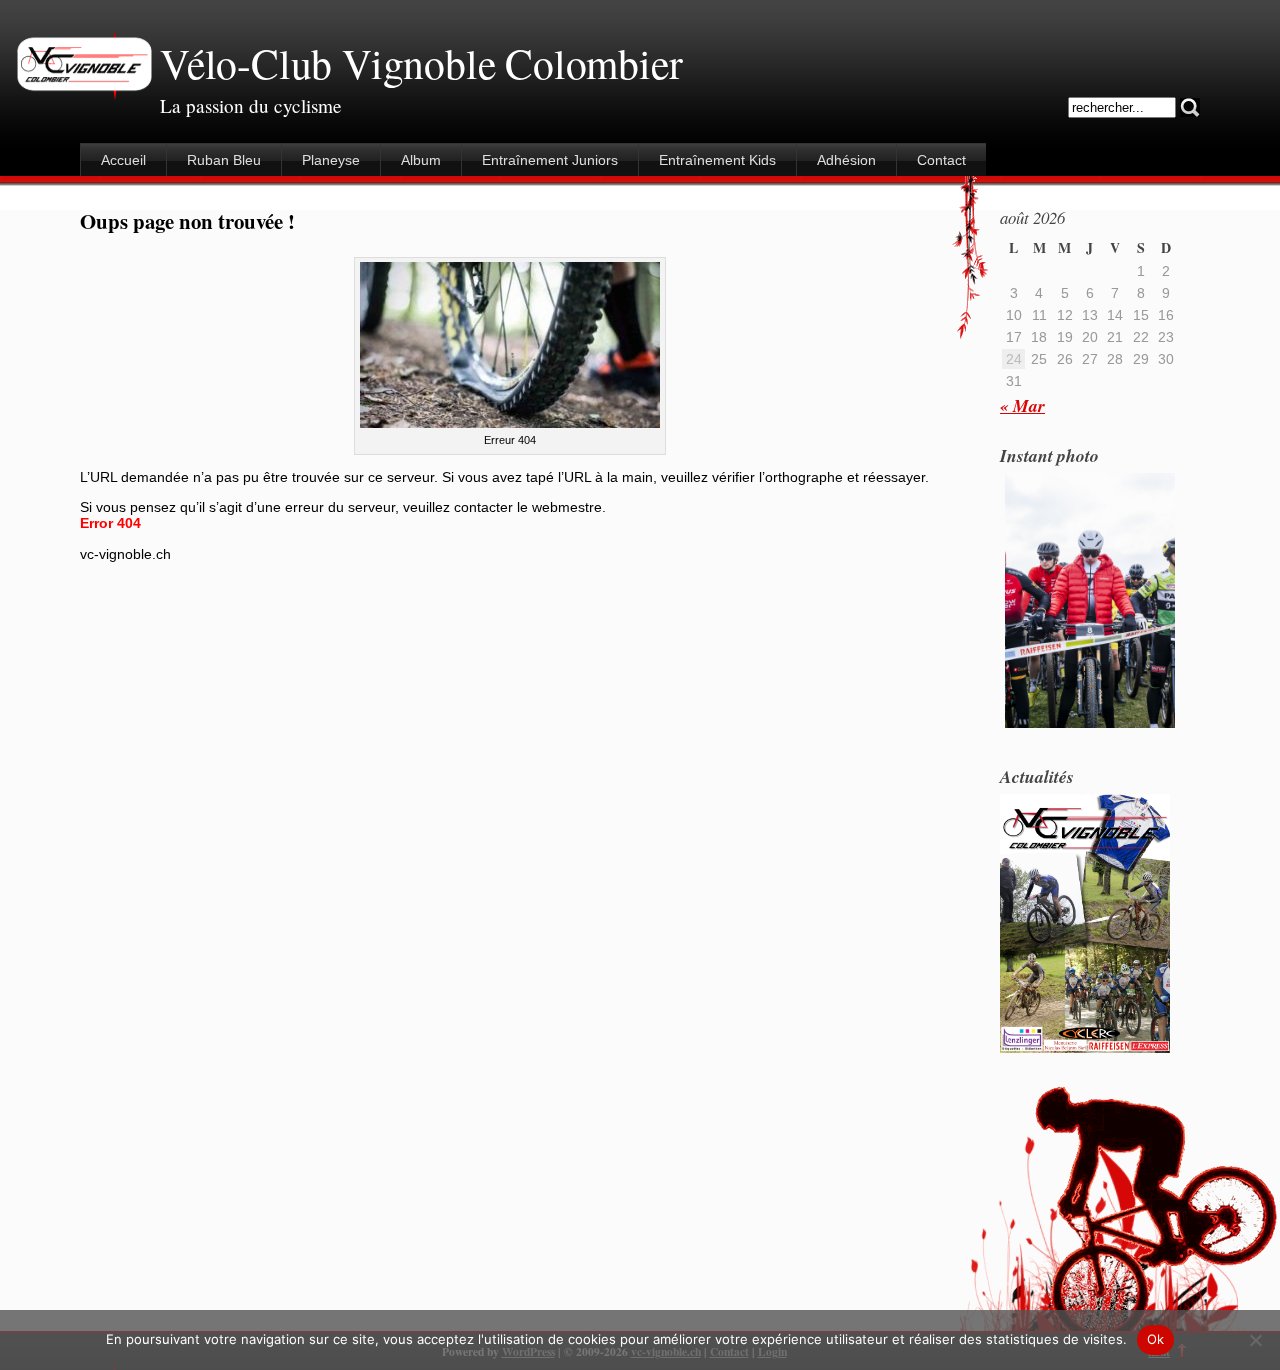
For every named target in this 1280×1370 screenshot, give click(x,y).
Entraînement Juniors (550, 160)
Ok (1156, 1339)
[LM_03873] (1090, 726)
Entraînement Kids (717, 160)
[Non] (1255, 1340)
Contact (941, 160)
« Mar (1022, 405)
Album (421, 160)
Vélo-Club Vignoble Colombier (421, 63)
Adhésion (846, 160)
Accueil (123, 160)
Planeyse (331, 160)
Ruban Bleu (224, 160)
